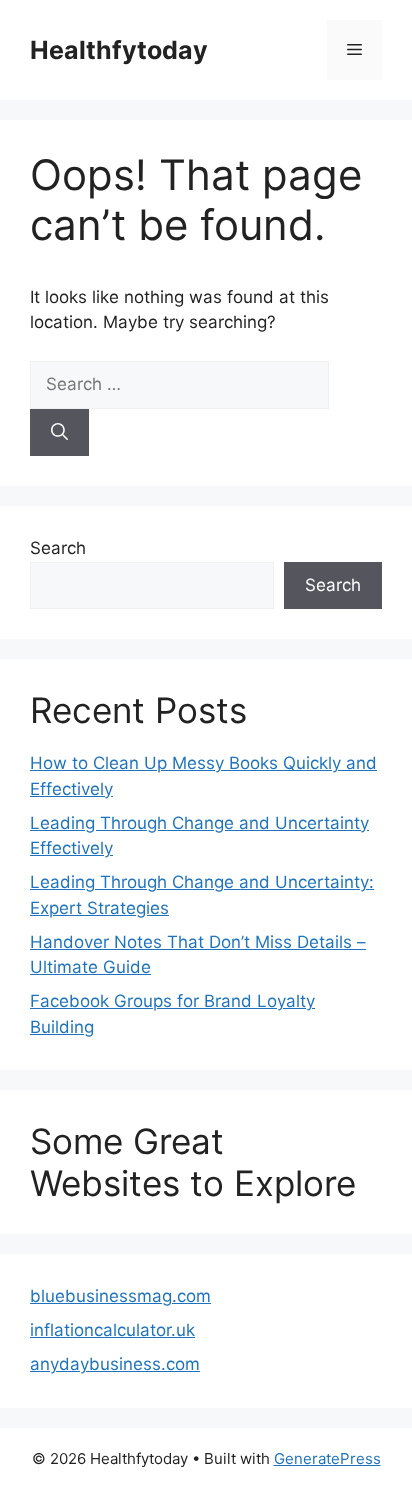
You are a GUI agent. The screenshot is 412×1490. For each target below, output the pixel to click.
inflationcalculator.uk (112, 1330)
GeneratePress (327, 1458)
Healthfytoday (119, 50)
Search (58, 548)
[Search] (59, 433)
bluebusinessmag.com (120, 1296)
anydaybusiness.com (115, 1364)
